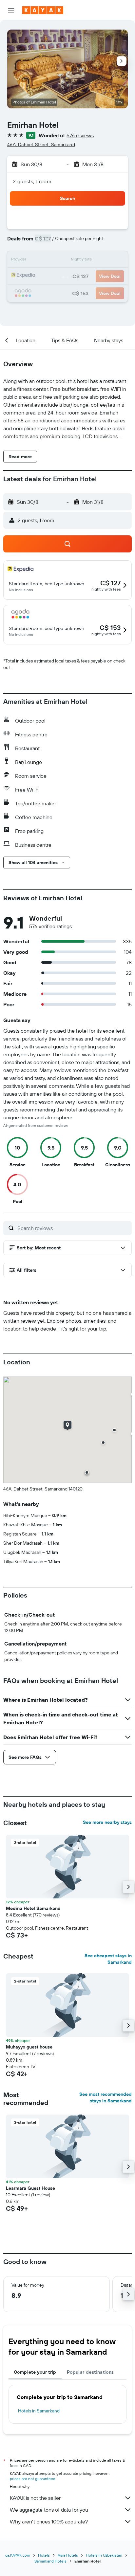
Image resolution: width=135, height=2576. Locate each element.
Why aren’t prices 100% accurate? (49, 2521)
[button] (11, 10)
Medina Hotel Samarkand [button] (33, 1908)
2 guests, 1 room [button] (32, 181)
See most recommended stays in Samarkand (106, 2097)
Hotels (44, 2555)
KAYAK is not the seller (35, 2498)
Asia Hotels (68, 2555)
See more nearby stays (107, 1822)
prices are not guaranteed (33, 2479)
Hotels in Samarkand (39, 2411)
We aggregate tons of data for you (49, 2510)
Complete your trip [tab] (35, 2372)
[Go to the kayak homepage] (43, 10)
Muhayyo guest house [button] (29, 2047)
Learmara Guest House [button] (30, 2188)
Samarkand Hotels (50, 2561)
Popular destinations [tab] (90, 2372)
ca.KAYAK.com (18, 2555)
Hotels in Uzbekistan (104, 2555)
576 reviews (80, 135)
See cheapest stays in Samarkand (108, 1959)
